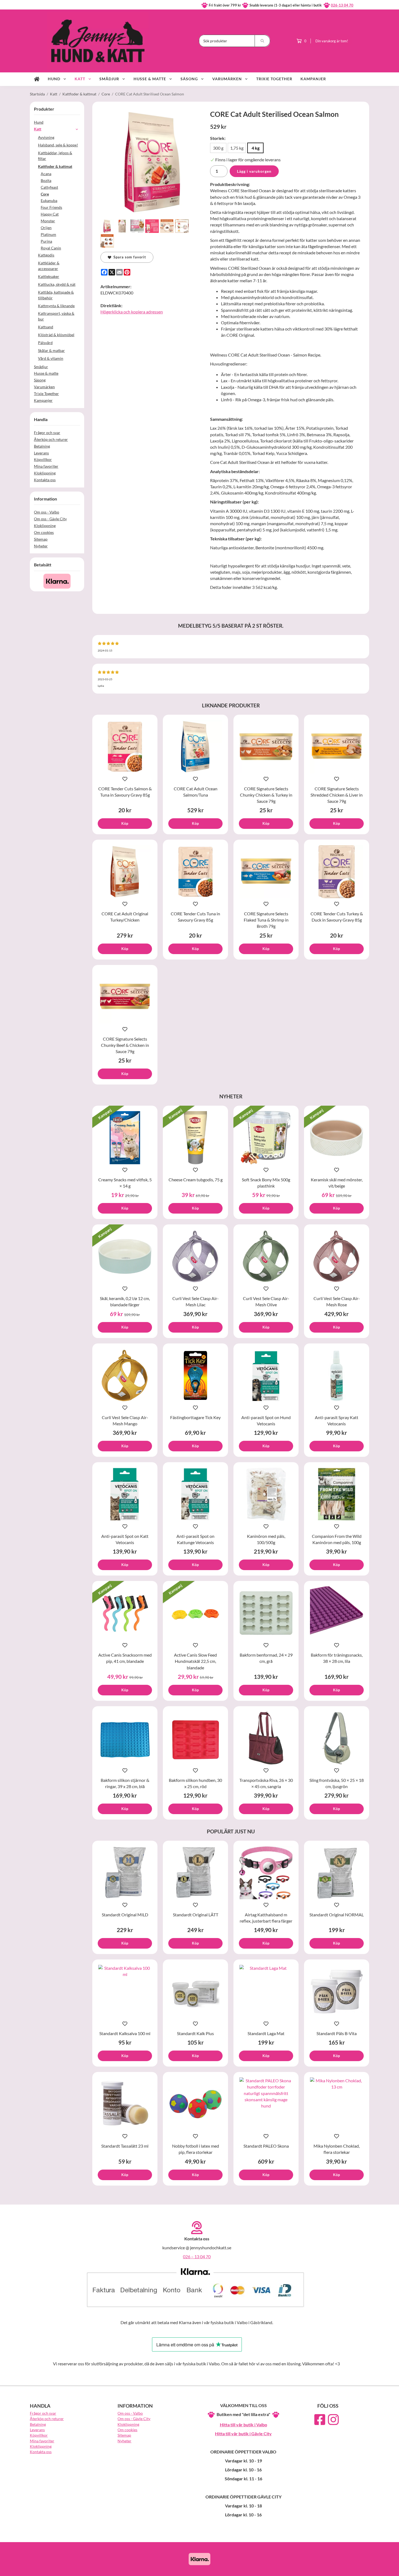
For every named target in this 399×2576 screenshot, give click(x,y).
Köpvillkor (43, 459)
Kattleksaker (49, 276)
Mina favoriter (46, 466)
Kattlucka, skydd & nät (57, 284)
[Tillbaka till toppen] (362, 2569)
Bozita (46, 180)
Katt (80, 79)
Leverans (41, 453)
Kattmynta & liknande (56, 306)
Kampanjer (313, 79)
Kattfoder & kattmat (55, 166)
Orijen (46, 228)
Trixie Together (274, 79)
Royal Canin (51, 248)
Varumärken (227, 79)
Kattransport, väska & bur (56, 316)
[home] (37, 79)
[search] (262, 41)
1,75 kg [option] (237, 148)
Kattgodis (46, 255)
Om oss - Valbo (47, 512)
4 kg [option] (256, 148)
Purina (46, 241)
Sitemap (41, 539)
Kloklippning (45, 473)
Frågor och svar (47, 433)
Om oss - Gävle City (50, 519)
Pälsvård (45, 343)
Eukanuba (49, 201)
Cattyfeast (49, 187)
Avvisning (46, 137)
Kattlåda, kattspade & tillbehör (56, 295)
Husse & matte (150, 79)
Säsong (189, 79)
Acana (46, 174)
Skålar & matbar (51, 350)
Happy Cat (50, 214)
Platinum (48, 234)
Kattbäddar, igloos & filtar (55, 156)
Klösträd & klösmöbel (56, 335)
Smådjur (109, 79)
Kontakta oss (45, 480)
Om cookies (44, 532)
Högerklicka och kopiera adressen (132, 312)
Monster (48, 221)
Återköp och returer (51, 439)
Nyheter (41, 546)
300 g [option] (218, 148)
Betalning (42, 446)
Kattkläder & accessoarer (49, 266)
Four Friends (51, 207)
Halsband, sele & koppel (58, 145)
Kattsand (46, 327)
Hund (54, 79)
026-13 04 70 (342, 5)
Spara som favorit (129, 257)
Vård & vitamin (51, 358)
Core (45, 194)
